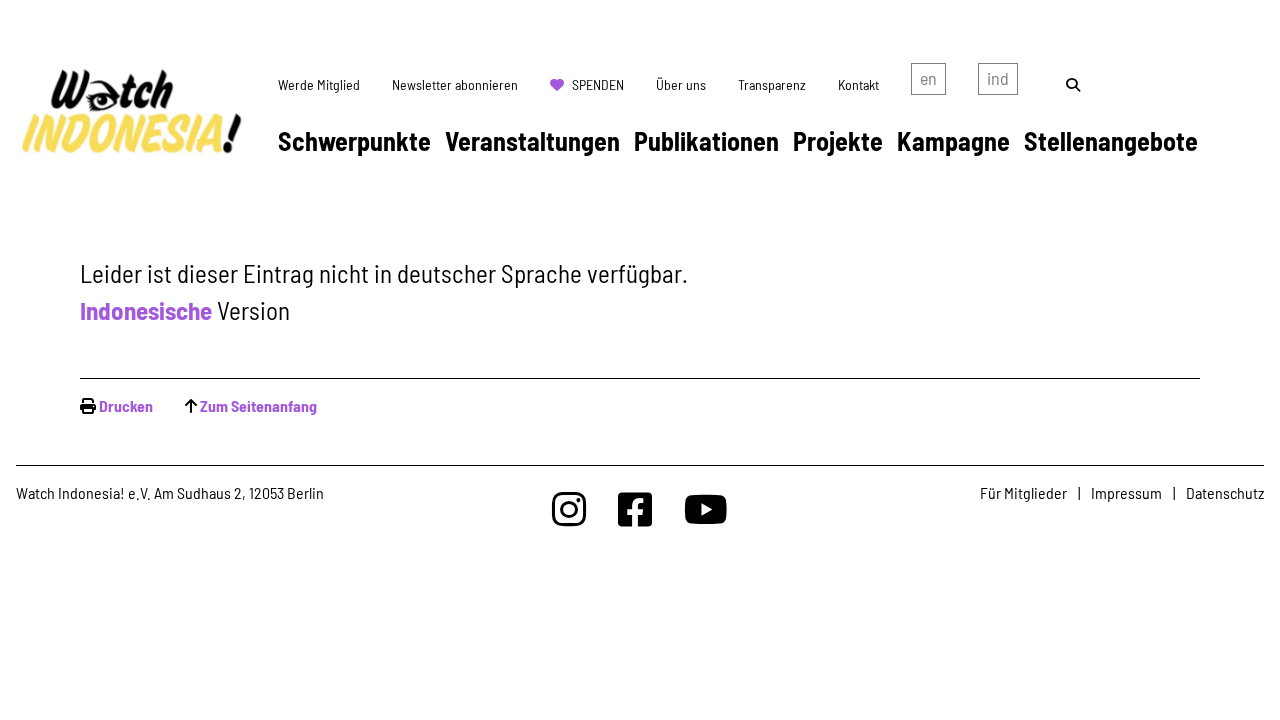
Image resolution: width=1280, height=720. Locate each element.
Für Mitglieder (1023, 492)
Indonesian (998, 83)
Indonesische (146, 310)
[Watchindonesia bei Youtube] (706, 508)
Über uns (681, 84)
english (928, 83)
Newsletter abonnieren (455, 84)
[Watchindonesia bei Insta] (569, 508)
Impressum (1126, 492)
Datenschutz (1225, 492)
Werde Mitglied (319, 84)
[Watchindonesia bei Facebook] (635, 508)
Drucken (126, 405)
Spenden (598, 84)
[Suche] (1073, 84)
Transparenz (772, 84)
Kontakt (858, 84)
